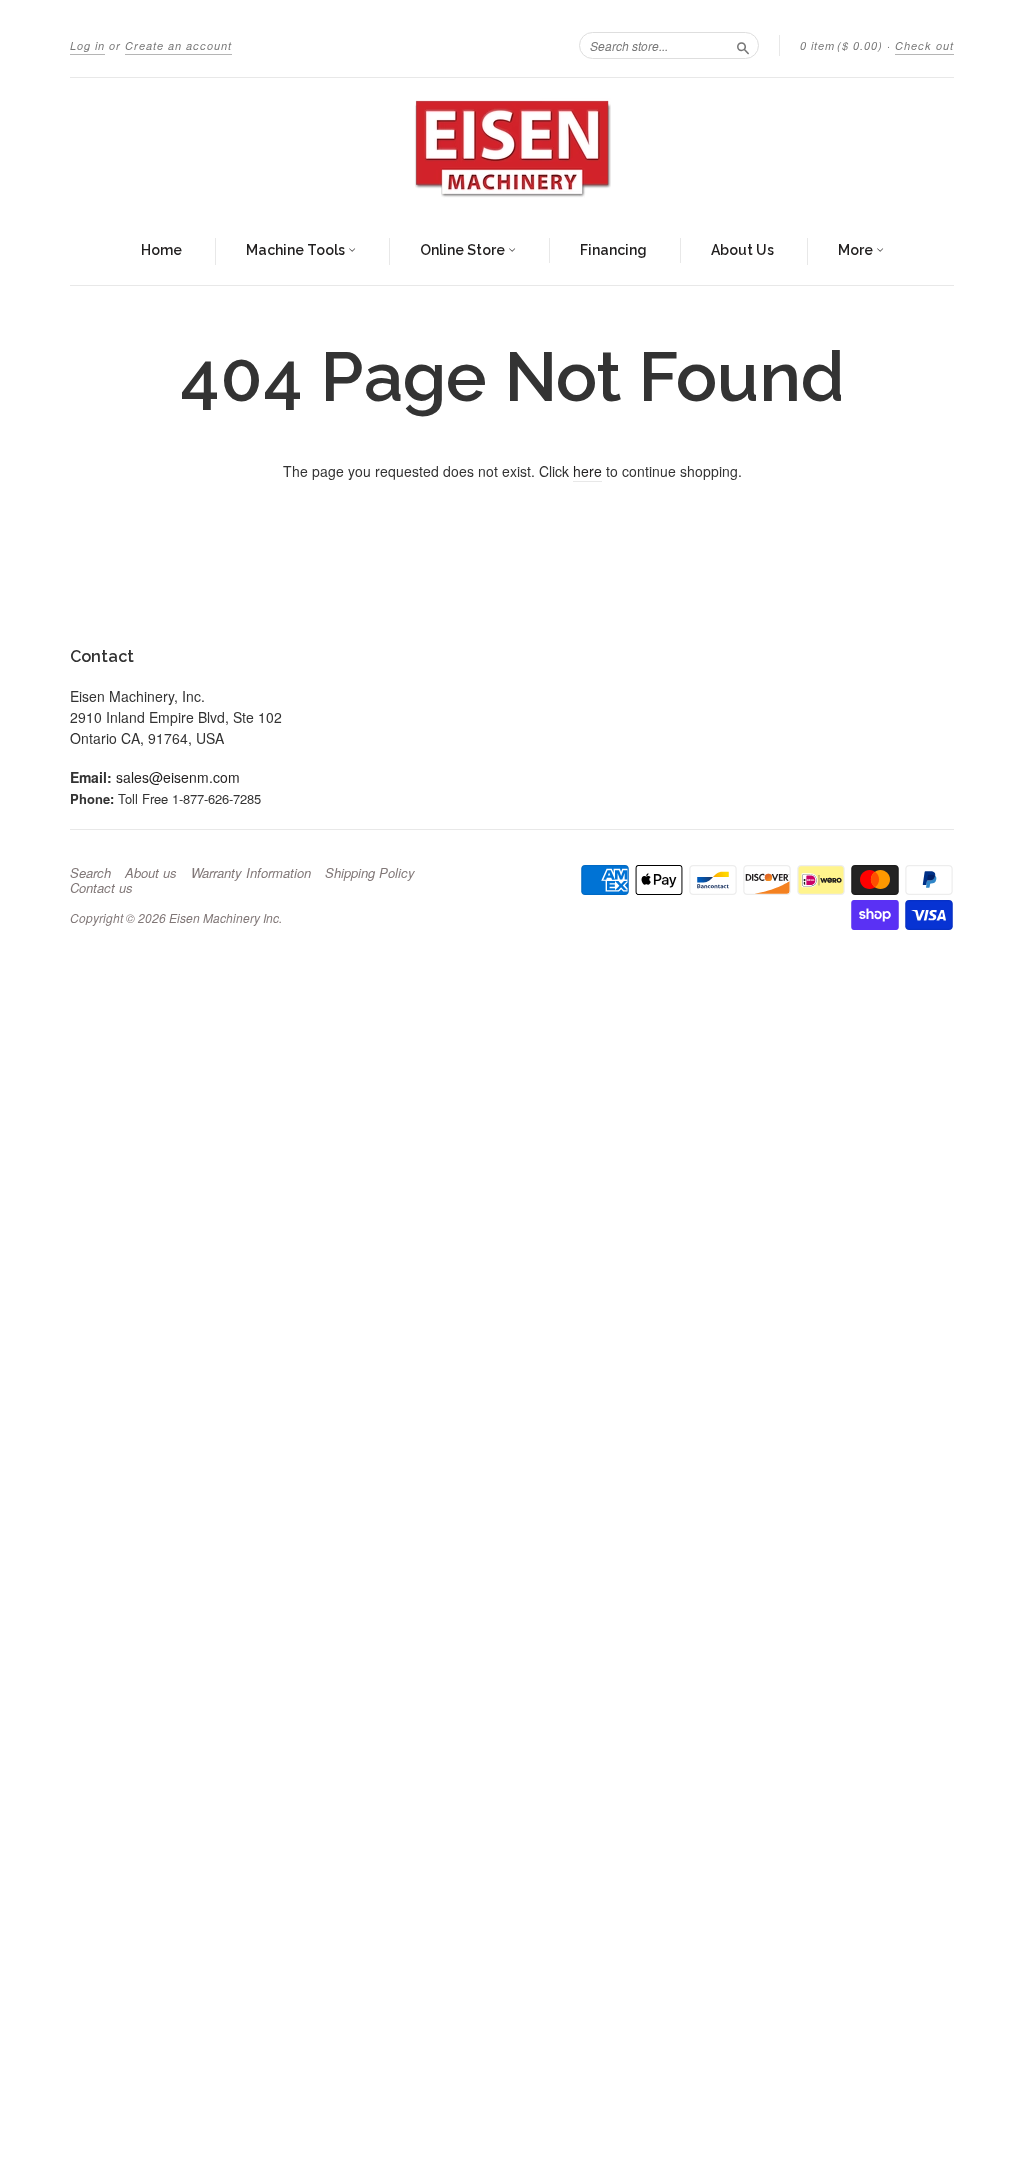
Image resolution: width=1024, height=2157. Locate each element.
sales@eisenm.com (178, 777)
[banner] (512, 148)
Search (90, 873)
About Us (742, 250)
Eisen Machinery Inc (224, 917)
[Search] (743, 45)
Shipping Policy (370, 873)
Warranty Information (251, 873)
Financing (613, 250)
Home (161, 250)
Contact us (101, 888)
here (587, 471)
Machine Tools (297, 250)
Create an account (178, 45)
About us (151, 873)
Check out (924, 45)
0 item (841, 45)
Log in (87, 45)
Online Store (464, 250)
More (857, 250)
